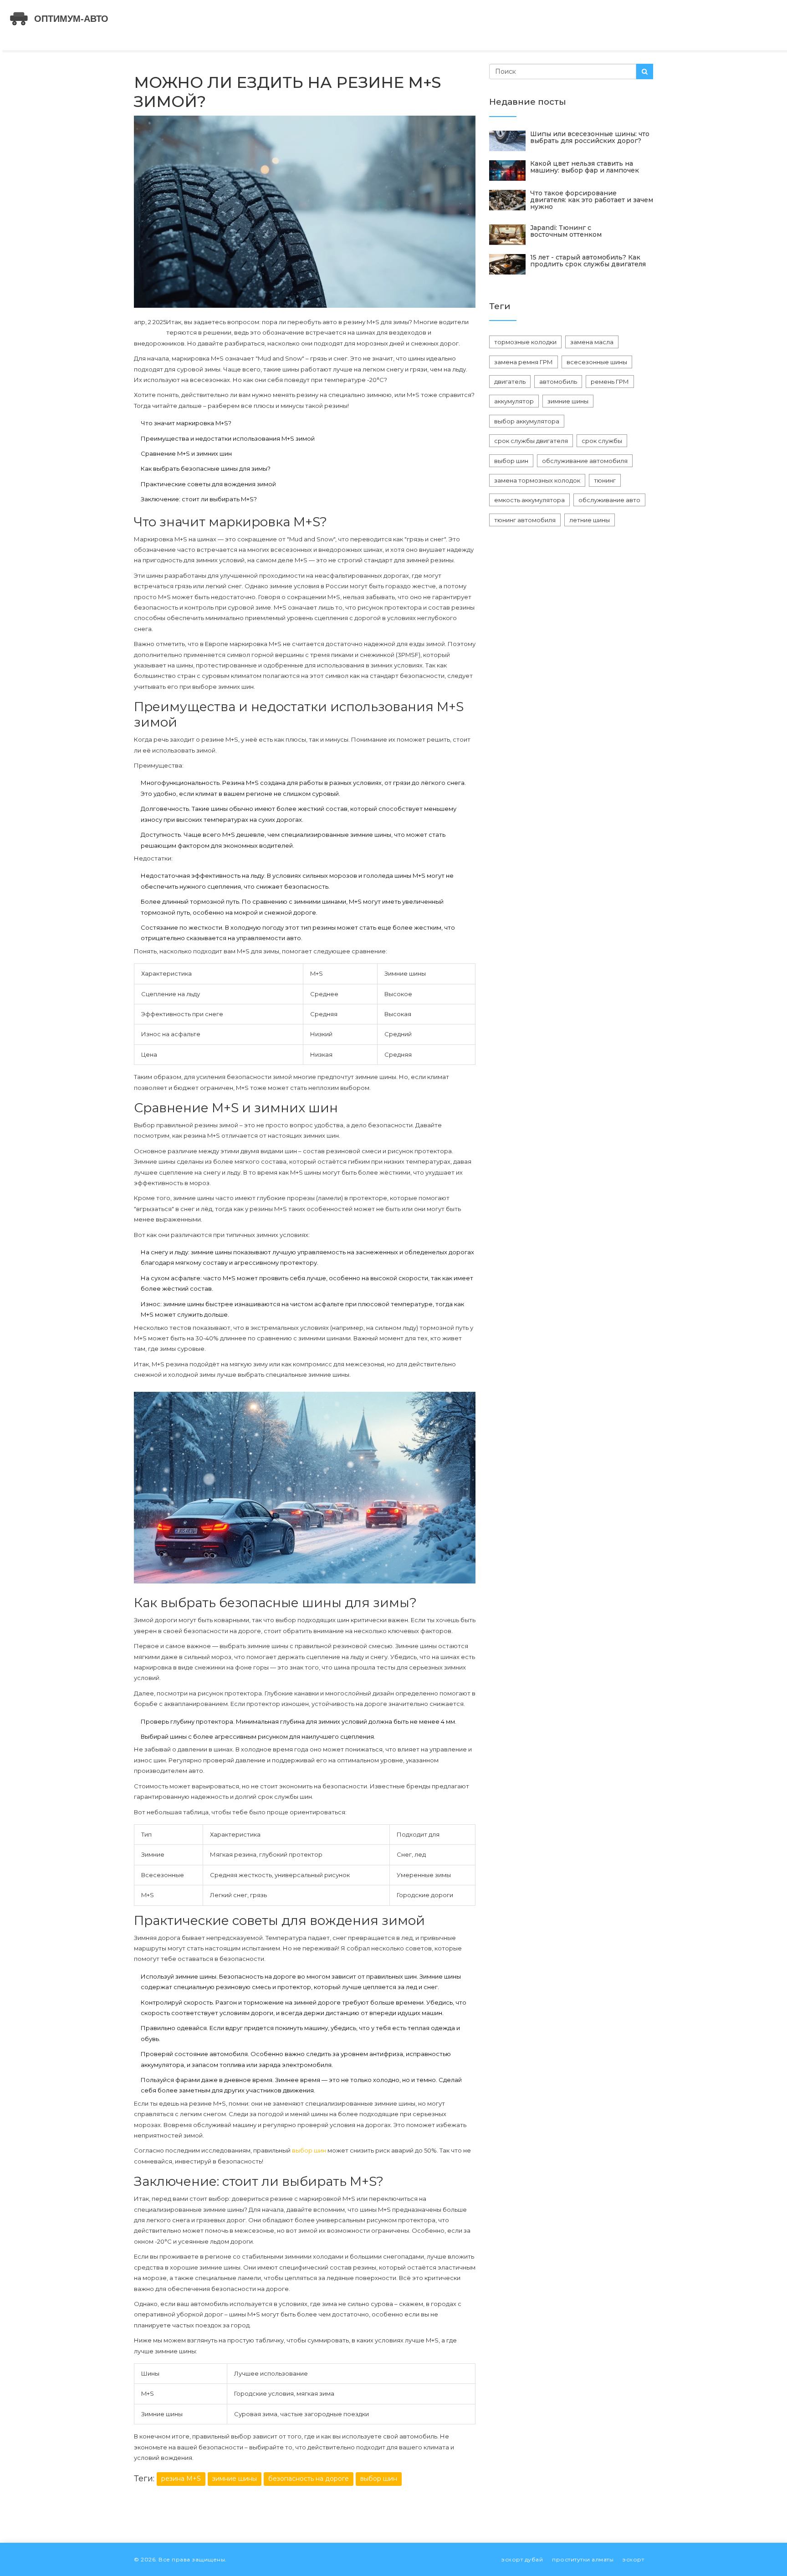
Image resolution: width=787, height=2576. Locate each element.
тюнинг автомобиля (525, 520)
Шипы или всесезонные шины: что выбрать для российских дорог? (590, 137)
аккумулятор (514, 401)
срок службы (602, 441)
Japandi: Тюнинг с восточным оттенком (566, 231)
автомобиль (558, 382)
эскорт (633, 2559)
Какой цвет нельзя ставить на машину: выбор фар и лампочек (585, 167)
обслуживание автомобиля (585, 461)
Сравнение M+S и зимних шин (186, 453)
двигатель (510, 382)
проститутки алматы (583, 2559)
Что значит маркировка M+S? (186, 423)
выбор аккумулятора (527, 421)
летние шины (590, 520)
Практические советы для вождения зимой (208, 484)
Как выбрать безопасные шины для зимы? (206, 468)
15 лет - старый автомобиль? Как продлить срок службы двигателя (588, 261)
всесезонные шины (597, 362)
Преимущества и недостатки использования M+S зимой (228, 438)
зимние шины (235, 2479)
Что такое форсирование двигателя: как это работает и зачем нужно (592, 200)
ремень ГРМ (610, 382)
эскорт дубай (522, 2559)
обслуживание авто (609, 500)
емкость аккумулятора (529, 500)
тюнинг (605, 480)
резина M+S (181, 2479)
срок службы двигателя (531, 441)
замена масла (592, 342)
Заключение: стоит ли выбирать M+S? (199, 499)
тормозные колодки (525, 342)
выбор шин (309, 2150)
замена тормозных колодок (537, 480)
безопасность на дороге (309, 2479)
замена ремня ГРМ (524, 362)
